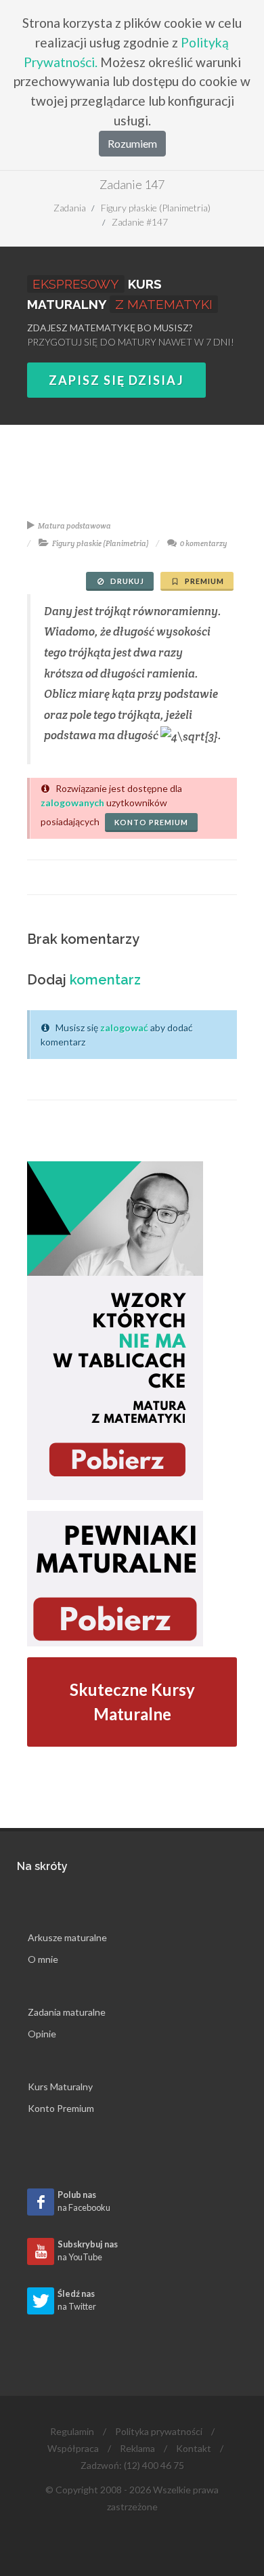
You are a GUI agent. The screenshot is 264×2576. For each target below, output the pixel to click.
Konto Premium (61, 2108)
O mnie (43, 1959)
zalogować (124, 1027)
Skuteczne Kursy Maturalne (132, 1702)
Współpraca (73, 2448)
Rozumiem (132, 143)
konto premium (151, 822)
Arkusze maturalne (67, 1937)
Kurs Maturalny (60, 2086)
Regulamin (72, 2431)
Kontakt (194, 2448)
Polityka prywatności (159, 2431)
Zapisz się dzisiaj (116, 380)
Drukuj (126, 581)
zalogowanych (72, 803)
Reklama (137, 2448)
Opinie (42, 2034)
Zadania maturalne (67, 2012)
